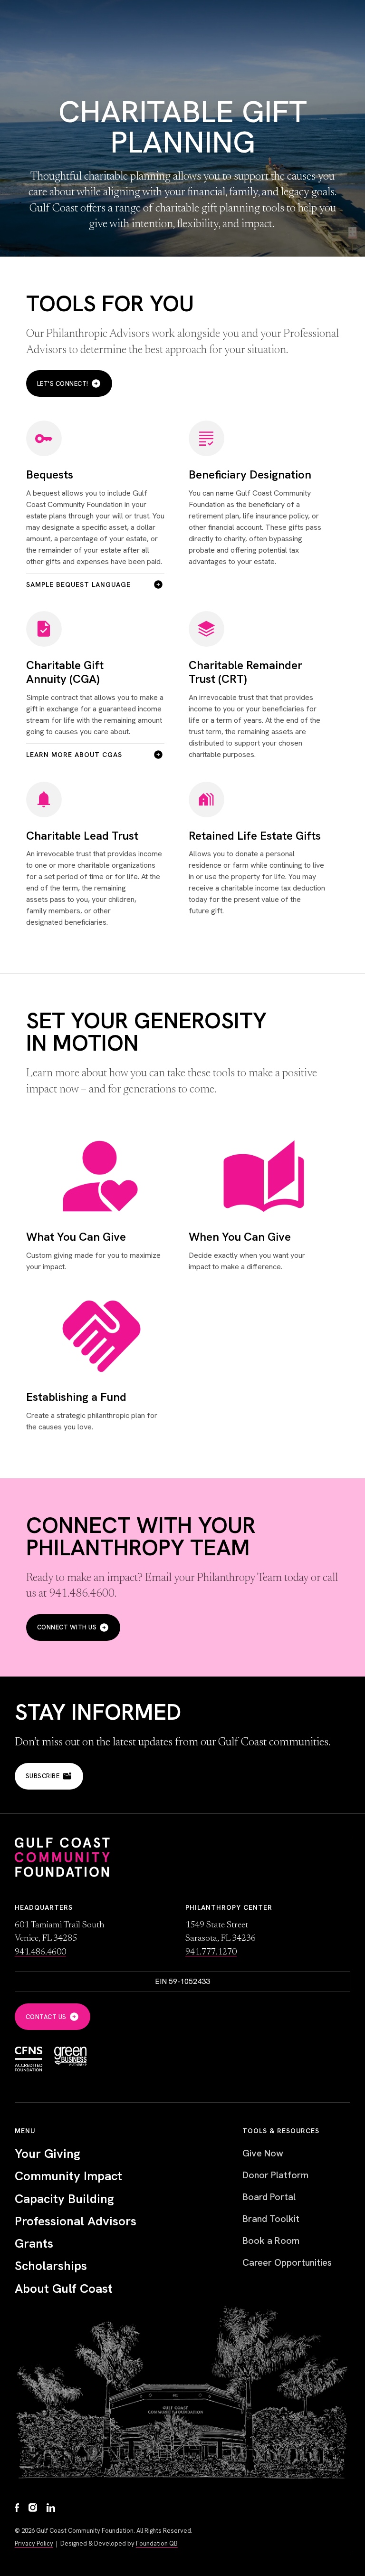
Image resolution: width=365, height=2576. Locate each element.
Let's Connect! (63, 384)
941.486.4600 (40, 1952)
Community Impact (68, 2176)
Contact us (46, 2017)
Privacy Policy (34, 2543)
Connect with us (67, 1627)
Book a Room (271, 2241)
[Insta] (33, 2509)
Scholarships (51, 2266)
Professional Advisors (76, 2221)
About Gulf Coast (64, 2289)
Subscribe (43, 1776)
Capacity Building (64, 2199)
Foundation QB (157, 2543)
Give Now (263, 2153)
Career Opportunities (287, 2262)
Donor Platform (275, 2175)
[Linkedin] (51, 2509)
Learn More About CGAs (74, 755)
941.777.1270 (211, 1952)
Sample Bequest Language (78, 584)
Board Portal (269, 2197)
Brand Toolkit (271, 2219)
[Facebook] (17, 2509)
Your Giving (48, 2154)
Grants (34, 2244)
